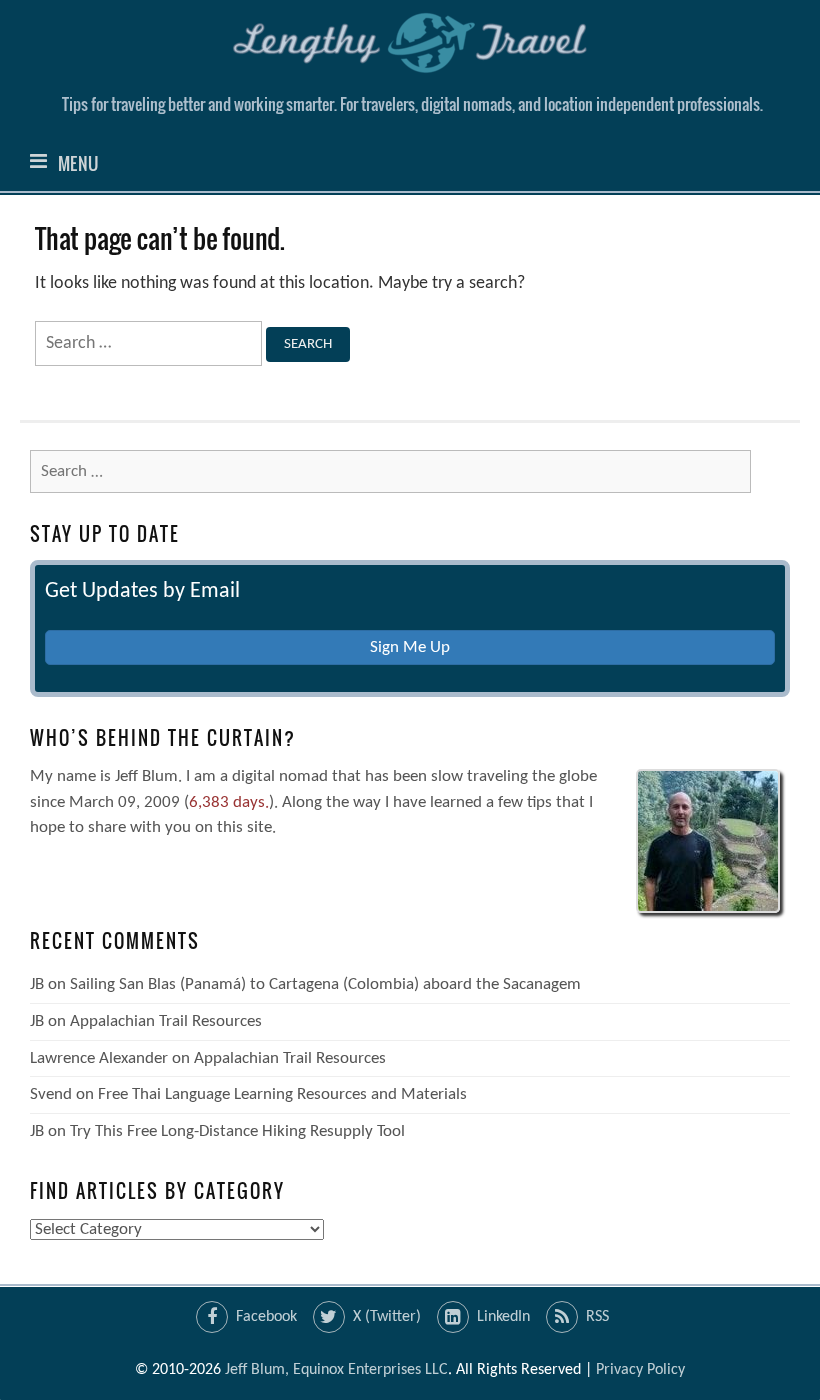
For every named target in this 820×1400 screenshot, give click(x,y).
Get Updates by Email (142, 591)
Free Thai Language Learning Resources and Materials (282, 1094)
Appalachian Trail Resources (166, 1021)
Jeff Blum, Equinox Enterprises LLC (336, 1370)
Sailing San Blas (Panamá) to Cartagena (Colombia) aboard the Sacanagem (325, 984)
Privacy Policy (640, 1370)
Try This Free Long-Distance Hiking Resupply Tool (237, 1131)
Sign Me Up (410, 647)
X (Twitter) (387, 1317)
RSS (597, 1317)
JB (37, 984)
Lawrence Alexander (99, 1058)
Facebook (266, 1317)
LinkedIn (503, 1317)
